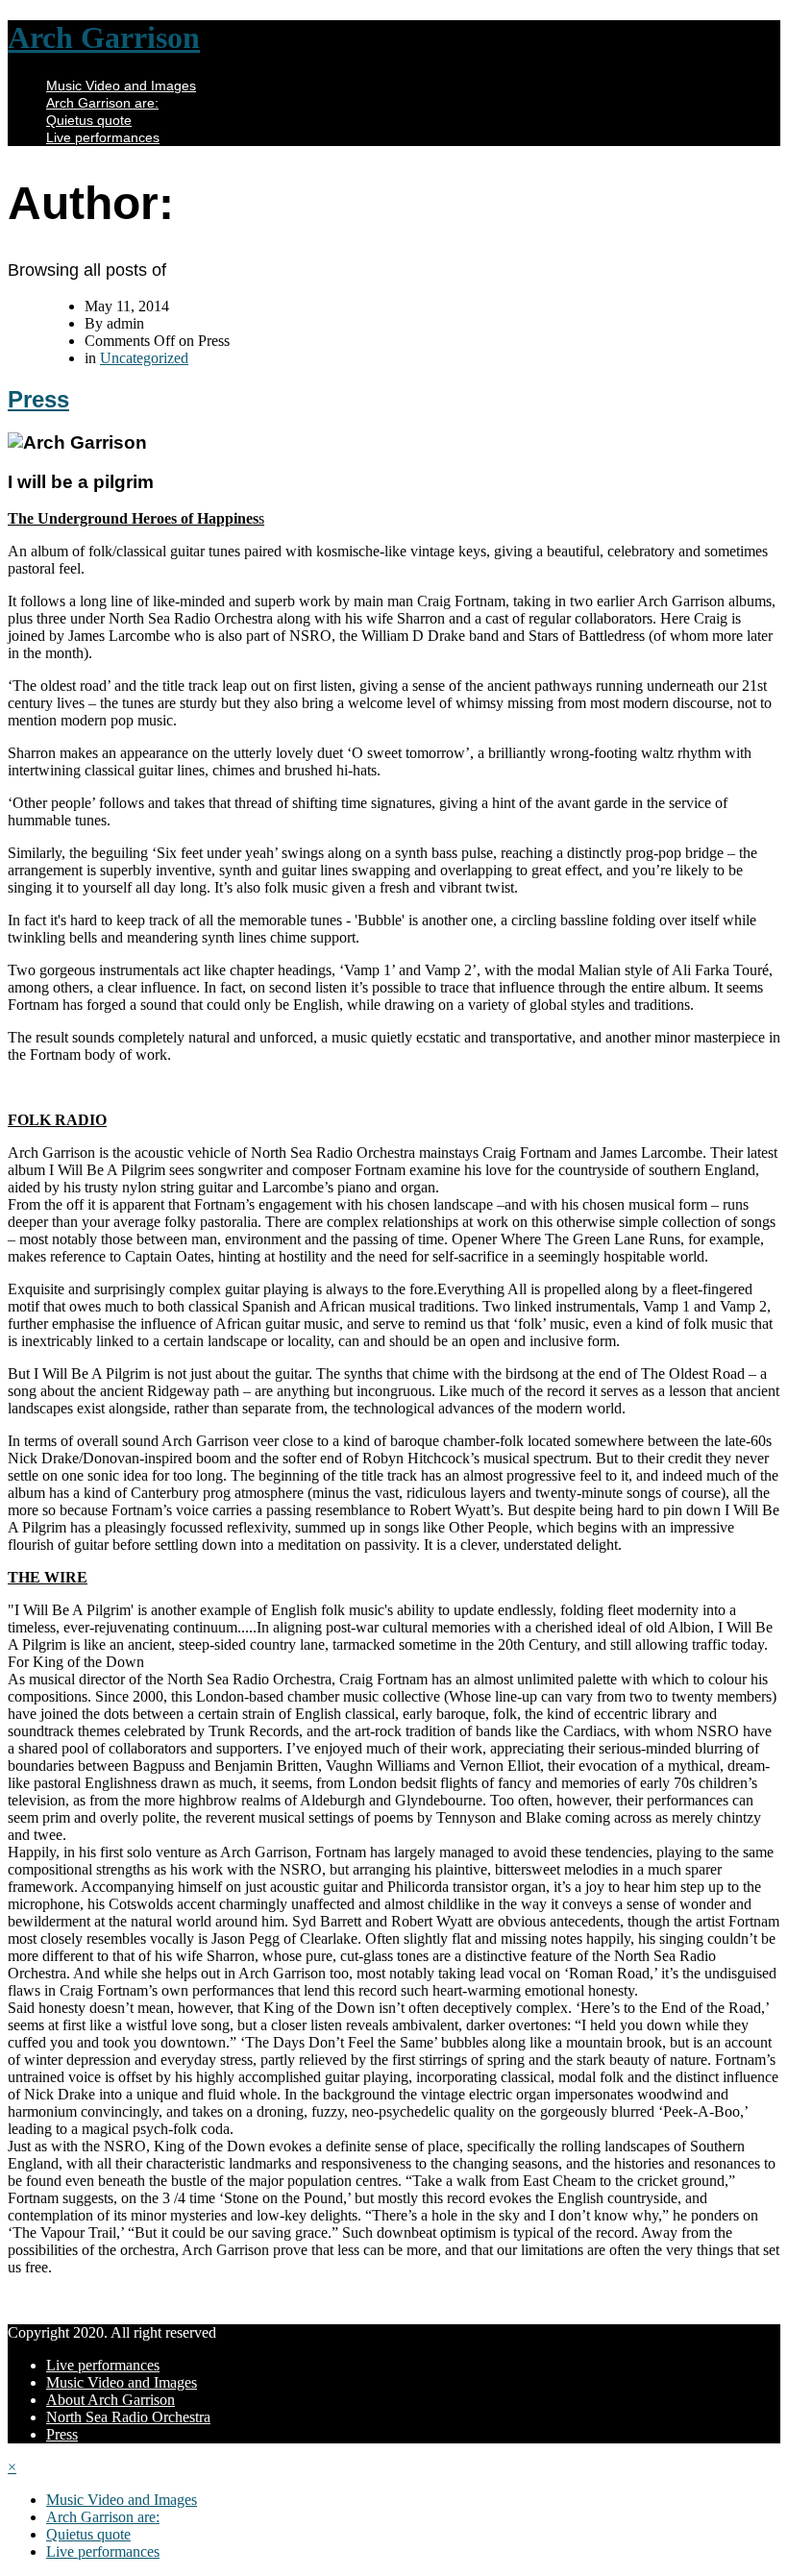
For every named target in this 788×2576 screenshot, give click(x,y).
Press (38, 399)
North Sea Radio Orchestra (128, 2417)
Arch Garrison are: (102, 103)
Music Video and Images (121, 86)
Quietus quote (89, 120)
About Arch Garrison (111, 2400)
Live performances (103, 137)
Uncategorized (144, 358)
